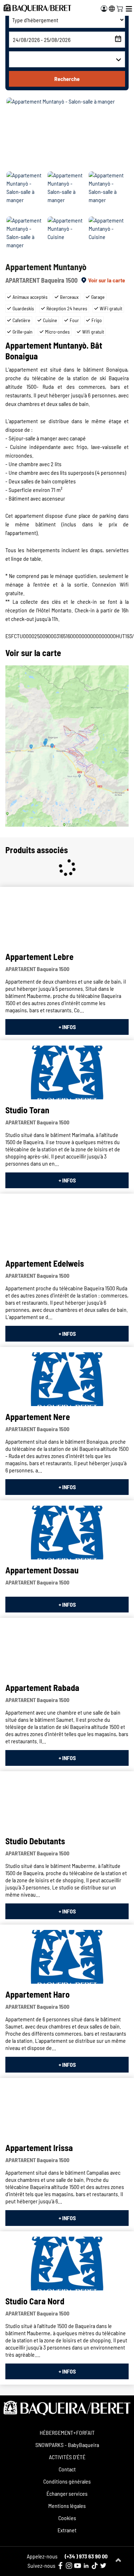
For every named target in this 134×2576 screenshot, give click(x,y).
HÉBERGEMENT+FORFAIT (67, 2432)
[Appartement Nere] (67, 1379)
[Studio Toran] (67, 1072)
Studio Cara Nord (35, 2301)
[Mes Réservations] (104, 9)
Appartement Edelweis (45, 1263)
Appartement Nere (38, 1417)
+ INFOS (67, 1027)
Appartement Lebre (39, 957)
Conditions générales (67, 2481)
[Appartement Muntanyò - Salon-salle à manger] (67, 133)
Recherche (67, 79)
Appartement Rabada (42, 1688)
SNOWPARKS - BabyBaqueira (67, 2445)
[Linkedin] (86, 2566)
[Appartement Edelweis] (67, 1226)
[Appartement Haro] (67, 1957)
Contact (67, 2469)
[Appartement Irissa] (67, 2110)
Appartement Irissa (39, 2148)
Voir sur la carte (107, 280)
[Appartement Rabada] (67, 1650)
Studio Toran (27, 1110)
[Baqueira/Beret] (37, 8)
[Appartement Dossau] (67, 1533)
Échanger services (67, 2493)
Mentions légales (67, 2506)
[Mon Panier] (120, 8)
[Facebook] (60, 2566)
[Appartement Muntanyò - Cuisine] (67, 238)
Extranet (67, 2530)
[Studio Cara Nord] (67, 2264)
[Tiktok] (95, 2566)
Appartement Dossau (42, 1570)
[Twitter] (103, 2566)
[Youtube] (78, 2566)
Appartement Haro (38, 1994)
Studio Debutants (35, 1841)
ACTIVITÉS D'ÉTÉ (67, 2457)
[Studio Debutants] (67, 1803)
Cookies (67, 2518)
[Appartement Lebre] (67, 919)
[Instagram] (69, 2566)
